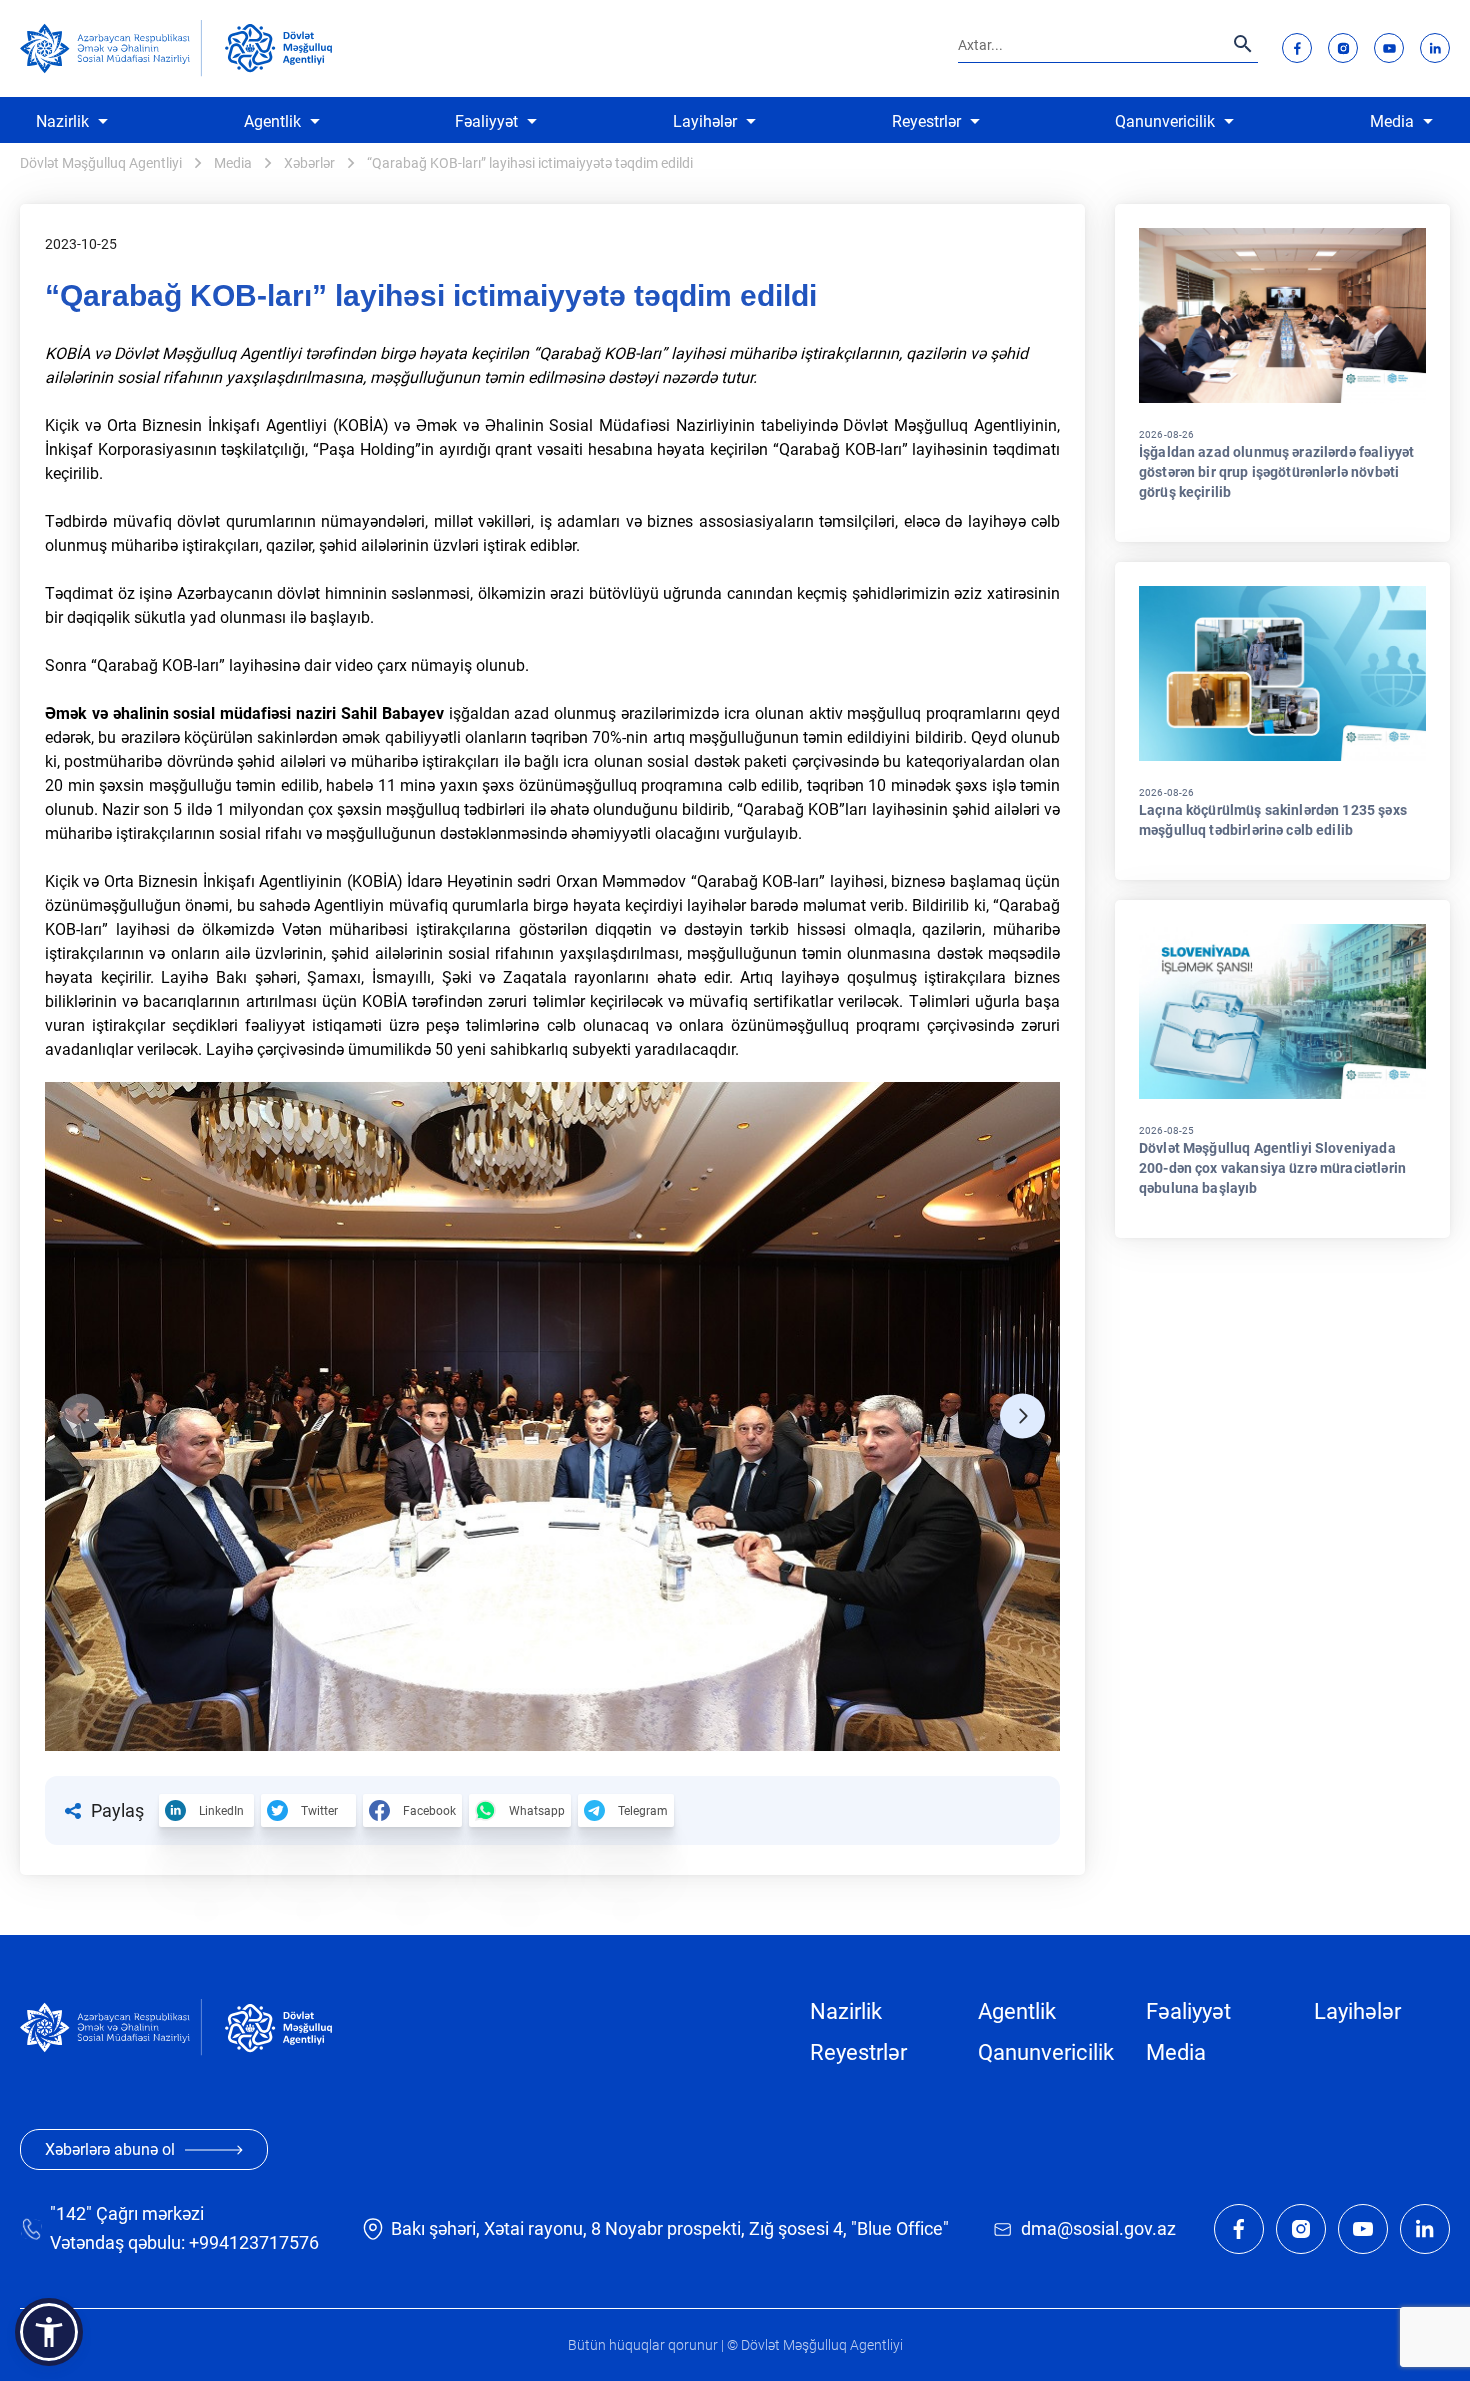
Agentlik (272, 121)
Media (1392, 121)
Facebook (429, 1811)
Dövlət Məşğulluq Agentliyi (101, 163)
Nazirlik (62, 121)
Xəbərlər (309, 163)
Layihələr (705, 121)
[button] (82, 1416)
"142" (71, 2213)
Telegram (643, 1811)
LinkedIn (221, 1811)
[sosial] (111, 48)
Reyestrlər (926, 121)
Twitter (319, 1811)
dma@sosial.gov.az (1098, 2228)
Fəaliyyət (486, 121)
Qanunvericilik (1165, 121)
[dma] (278, 48)
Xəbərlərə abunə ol (110, 2149)
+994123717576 (254, 2242)
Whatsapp (537, 1811)
